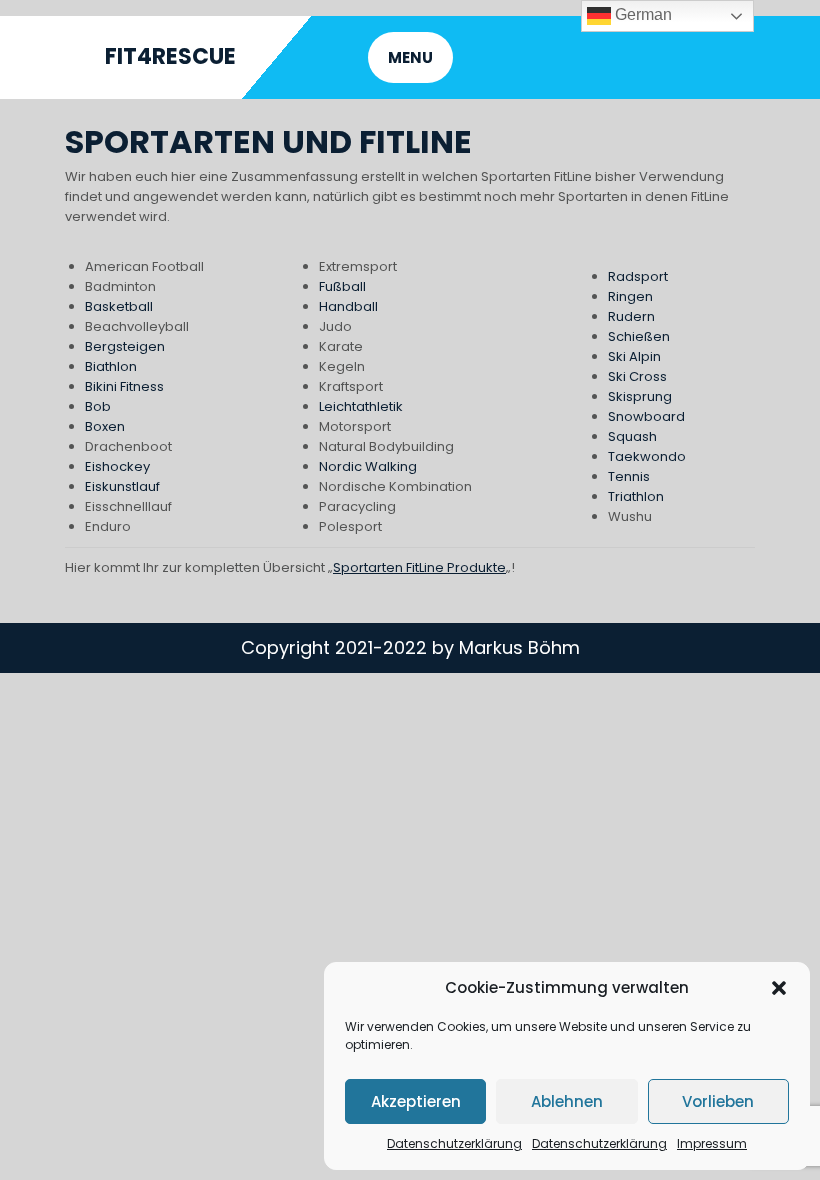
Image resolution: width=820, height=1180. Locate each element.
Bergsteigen (125, 346)
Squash (632, 436)
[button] (779, 988)
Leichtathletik (361, 406)
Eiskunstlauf (122, 486)
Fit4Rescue (170, 56)
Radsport (638, 276)
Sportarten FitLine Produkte (419, 567)
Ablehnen (567, 1101)
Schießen (639, 336)
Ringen (630, 296)
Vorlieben (718, 1101)
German (641, 14)
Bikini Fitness (124, 386)
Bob (98, 406)
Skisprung (640, 396)
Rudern (631, 316)
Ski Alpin (634, 356)
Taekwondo (647, 456)
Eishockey (117, 466)
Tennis (629, 476)
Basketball (119, 306)
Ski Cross (637, 376)
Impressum (712, 1143)
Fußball (342, 286)
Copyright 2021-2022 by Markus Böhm (410, 647)
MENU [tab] (410, 57)
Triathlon (636, 496)
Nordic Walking (368, 466)
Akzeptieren (416, 1101)
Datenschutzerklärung (454, 1143)
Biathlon (111, 366)
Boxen (105, 426)
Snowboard (646, 416)
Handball (348, 306)
